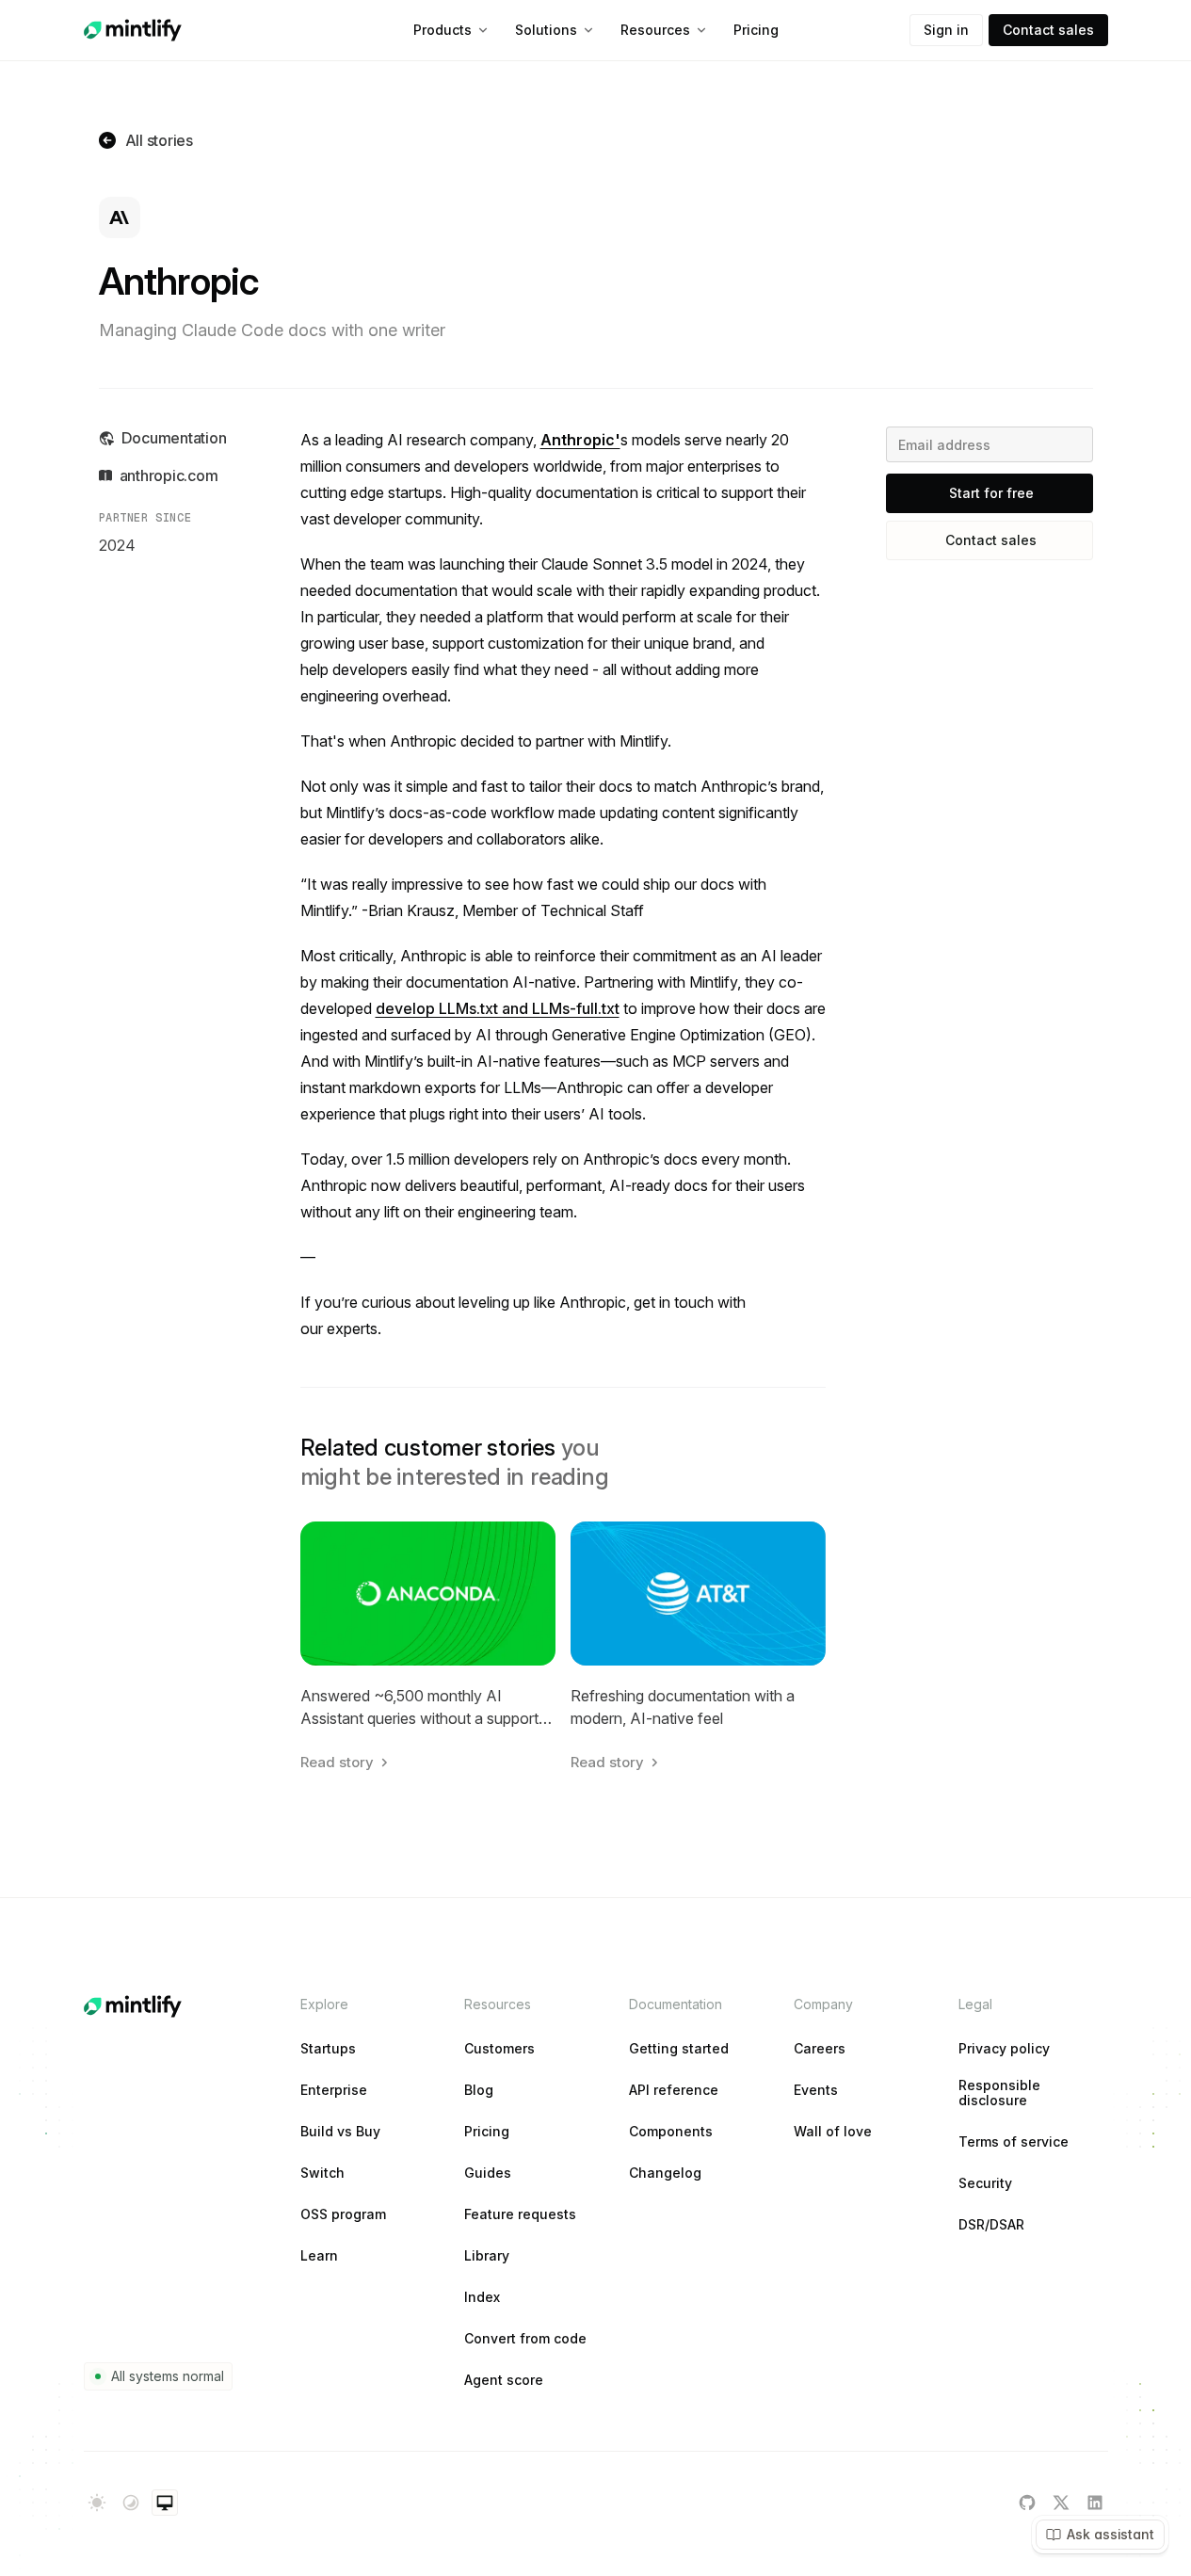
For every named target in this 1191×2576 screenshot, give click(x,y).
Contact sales (1048, 30)
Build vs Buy (340, 2132)
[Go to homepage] (133, 30)
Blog (479, 2090)
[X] (1061, 2503)
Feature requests (520, 2214)
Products (443, 30)
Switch (322, 2173)
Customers (499, 2049)
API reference (674, 2090)
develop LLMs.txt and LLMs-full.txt (498, 1008)
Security (985, 2183)
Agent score (504, 2380)
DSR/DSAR (991, 2225)
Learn (319, 2256)
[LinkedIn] (1095, 2503)
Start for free (991, 493)
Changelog (665, 2173)
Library (487, 2256)
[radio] (97, 2503)
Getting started (679, 2049)
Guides (488, 2173)
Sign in (946, 30)
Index (482, 2297)
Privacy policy (1004, 2049)
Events (816, 2090)
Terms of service (1014, 2142)
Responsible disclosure (999, 2093)
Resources (655, 30)
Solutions (546, 30)
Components (671, 2132)
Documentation (174, 438)
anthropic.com (169, 475)
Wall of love (833, 2132)
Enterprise (334, 2090)
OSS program (343, 2214)
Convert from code (525, 2339)
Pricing (756, 30)
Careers (820, 2049)
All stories (159, 140)
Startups (328, 2049)
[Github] (1027, 2503)
